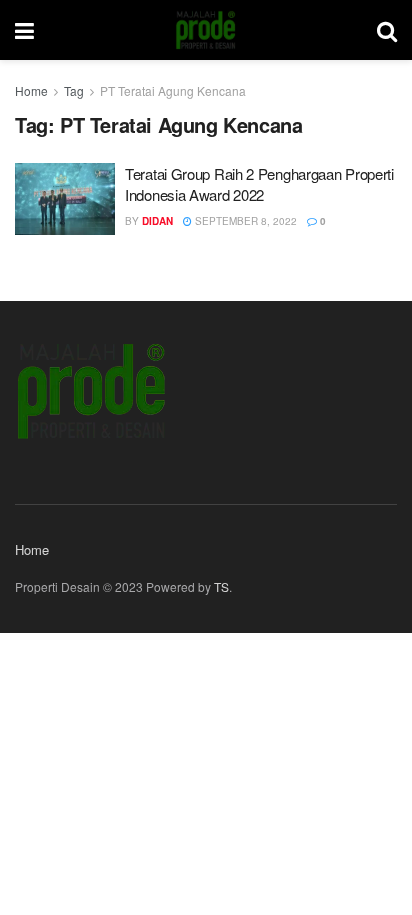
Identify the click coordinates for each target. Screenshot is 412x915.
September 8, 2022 (244, 221)
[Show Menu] (24, 30)
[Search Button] (387, 30)
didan (157, 221)
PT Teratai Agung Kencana (173, 90)
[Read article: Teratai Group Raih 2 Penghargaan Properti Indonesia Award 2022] (65, 199)
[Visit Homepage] (205, 30)
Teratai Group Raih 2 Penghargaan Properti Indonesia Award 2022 (259, 184)
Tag (74, 90)
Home (31, 90)
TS (221, 586)
